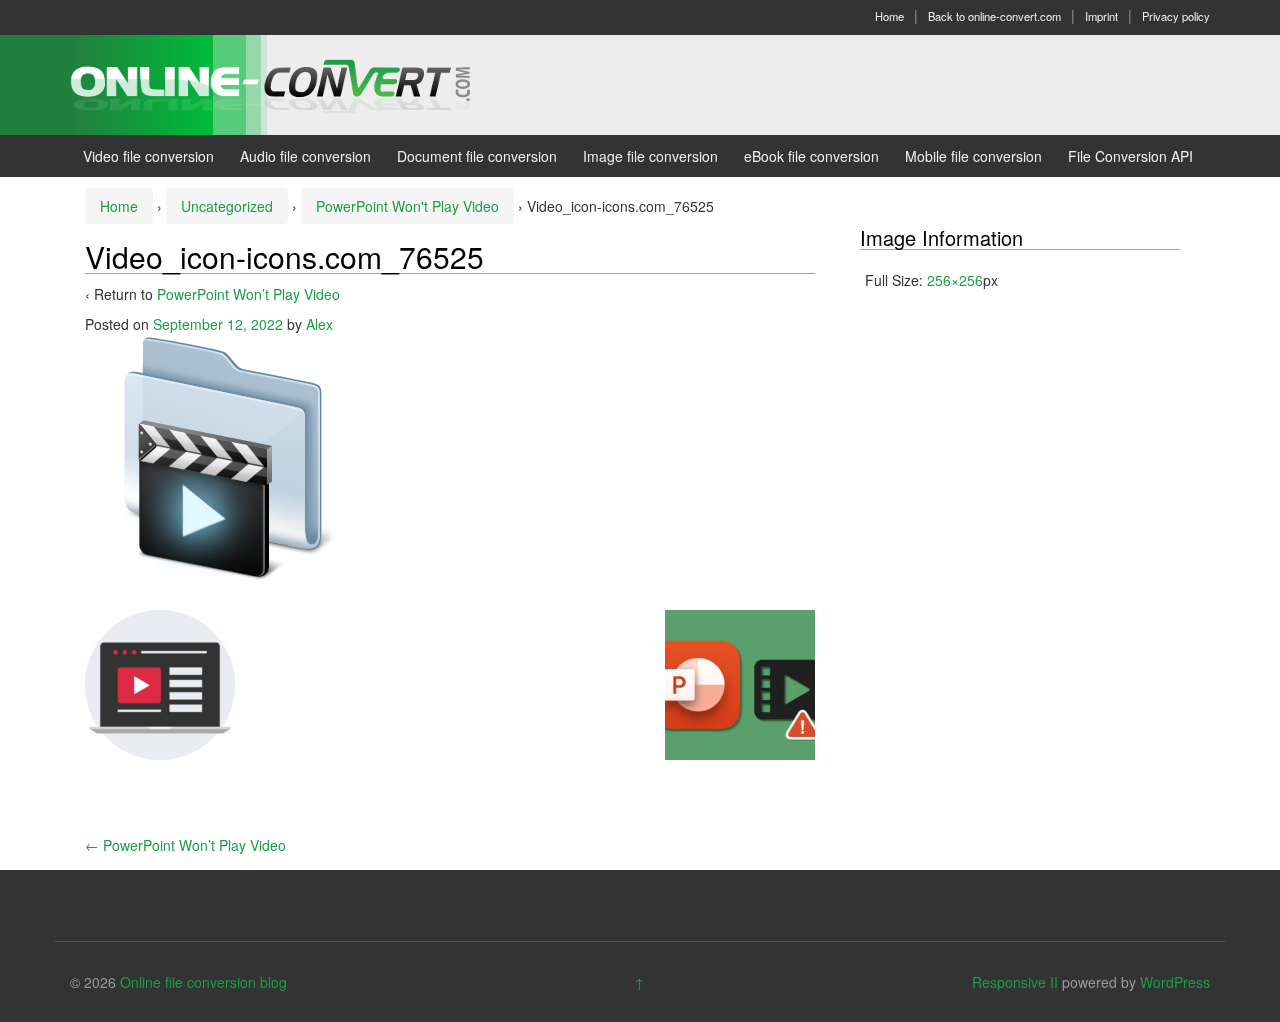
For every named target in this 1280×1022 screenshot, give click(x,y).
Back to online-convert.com (994, 16)
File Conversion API (1130, 156)
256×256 (955, 280)
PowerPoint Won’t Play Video (248, 294)
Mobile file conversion (973, 156)
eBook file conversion (811, 156)
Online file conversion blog (203, 982)
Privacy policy (1176, 16)
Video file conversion (148, 156)
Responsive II (1015, 982)
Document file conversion (477, 156)
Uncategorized (227, 206)
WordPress (1175, 982)
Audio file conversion (305, 156)
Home (889, 16)
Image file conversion (650, 156)
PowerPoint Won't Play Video (407, 206)
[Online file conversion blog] (300, 83)
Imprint (1101, 16)
